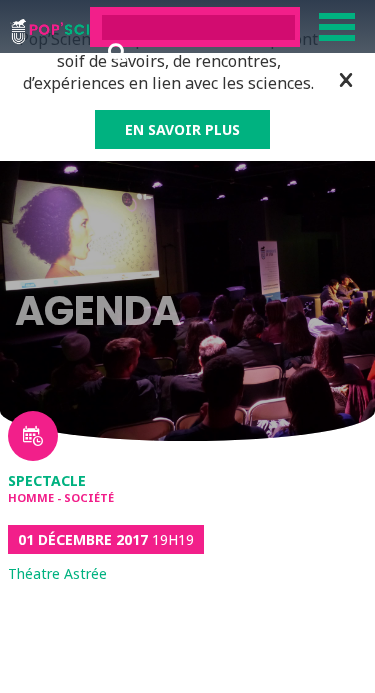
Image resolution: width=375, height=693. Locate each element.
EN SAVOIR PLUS (182, 129)
